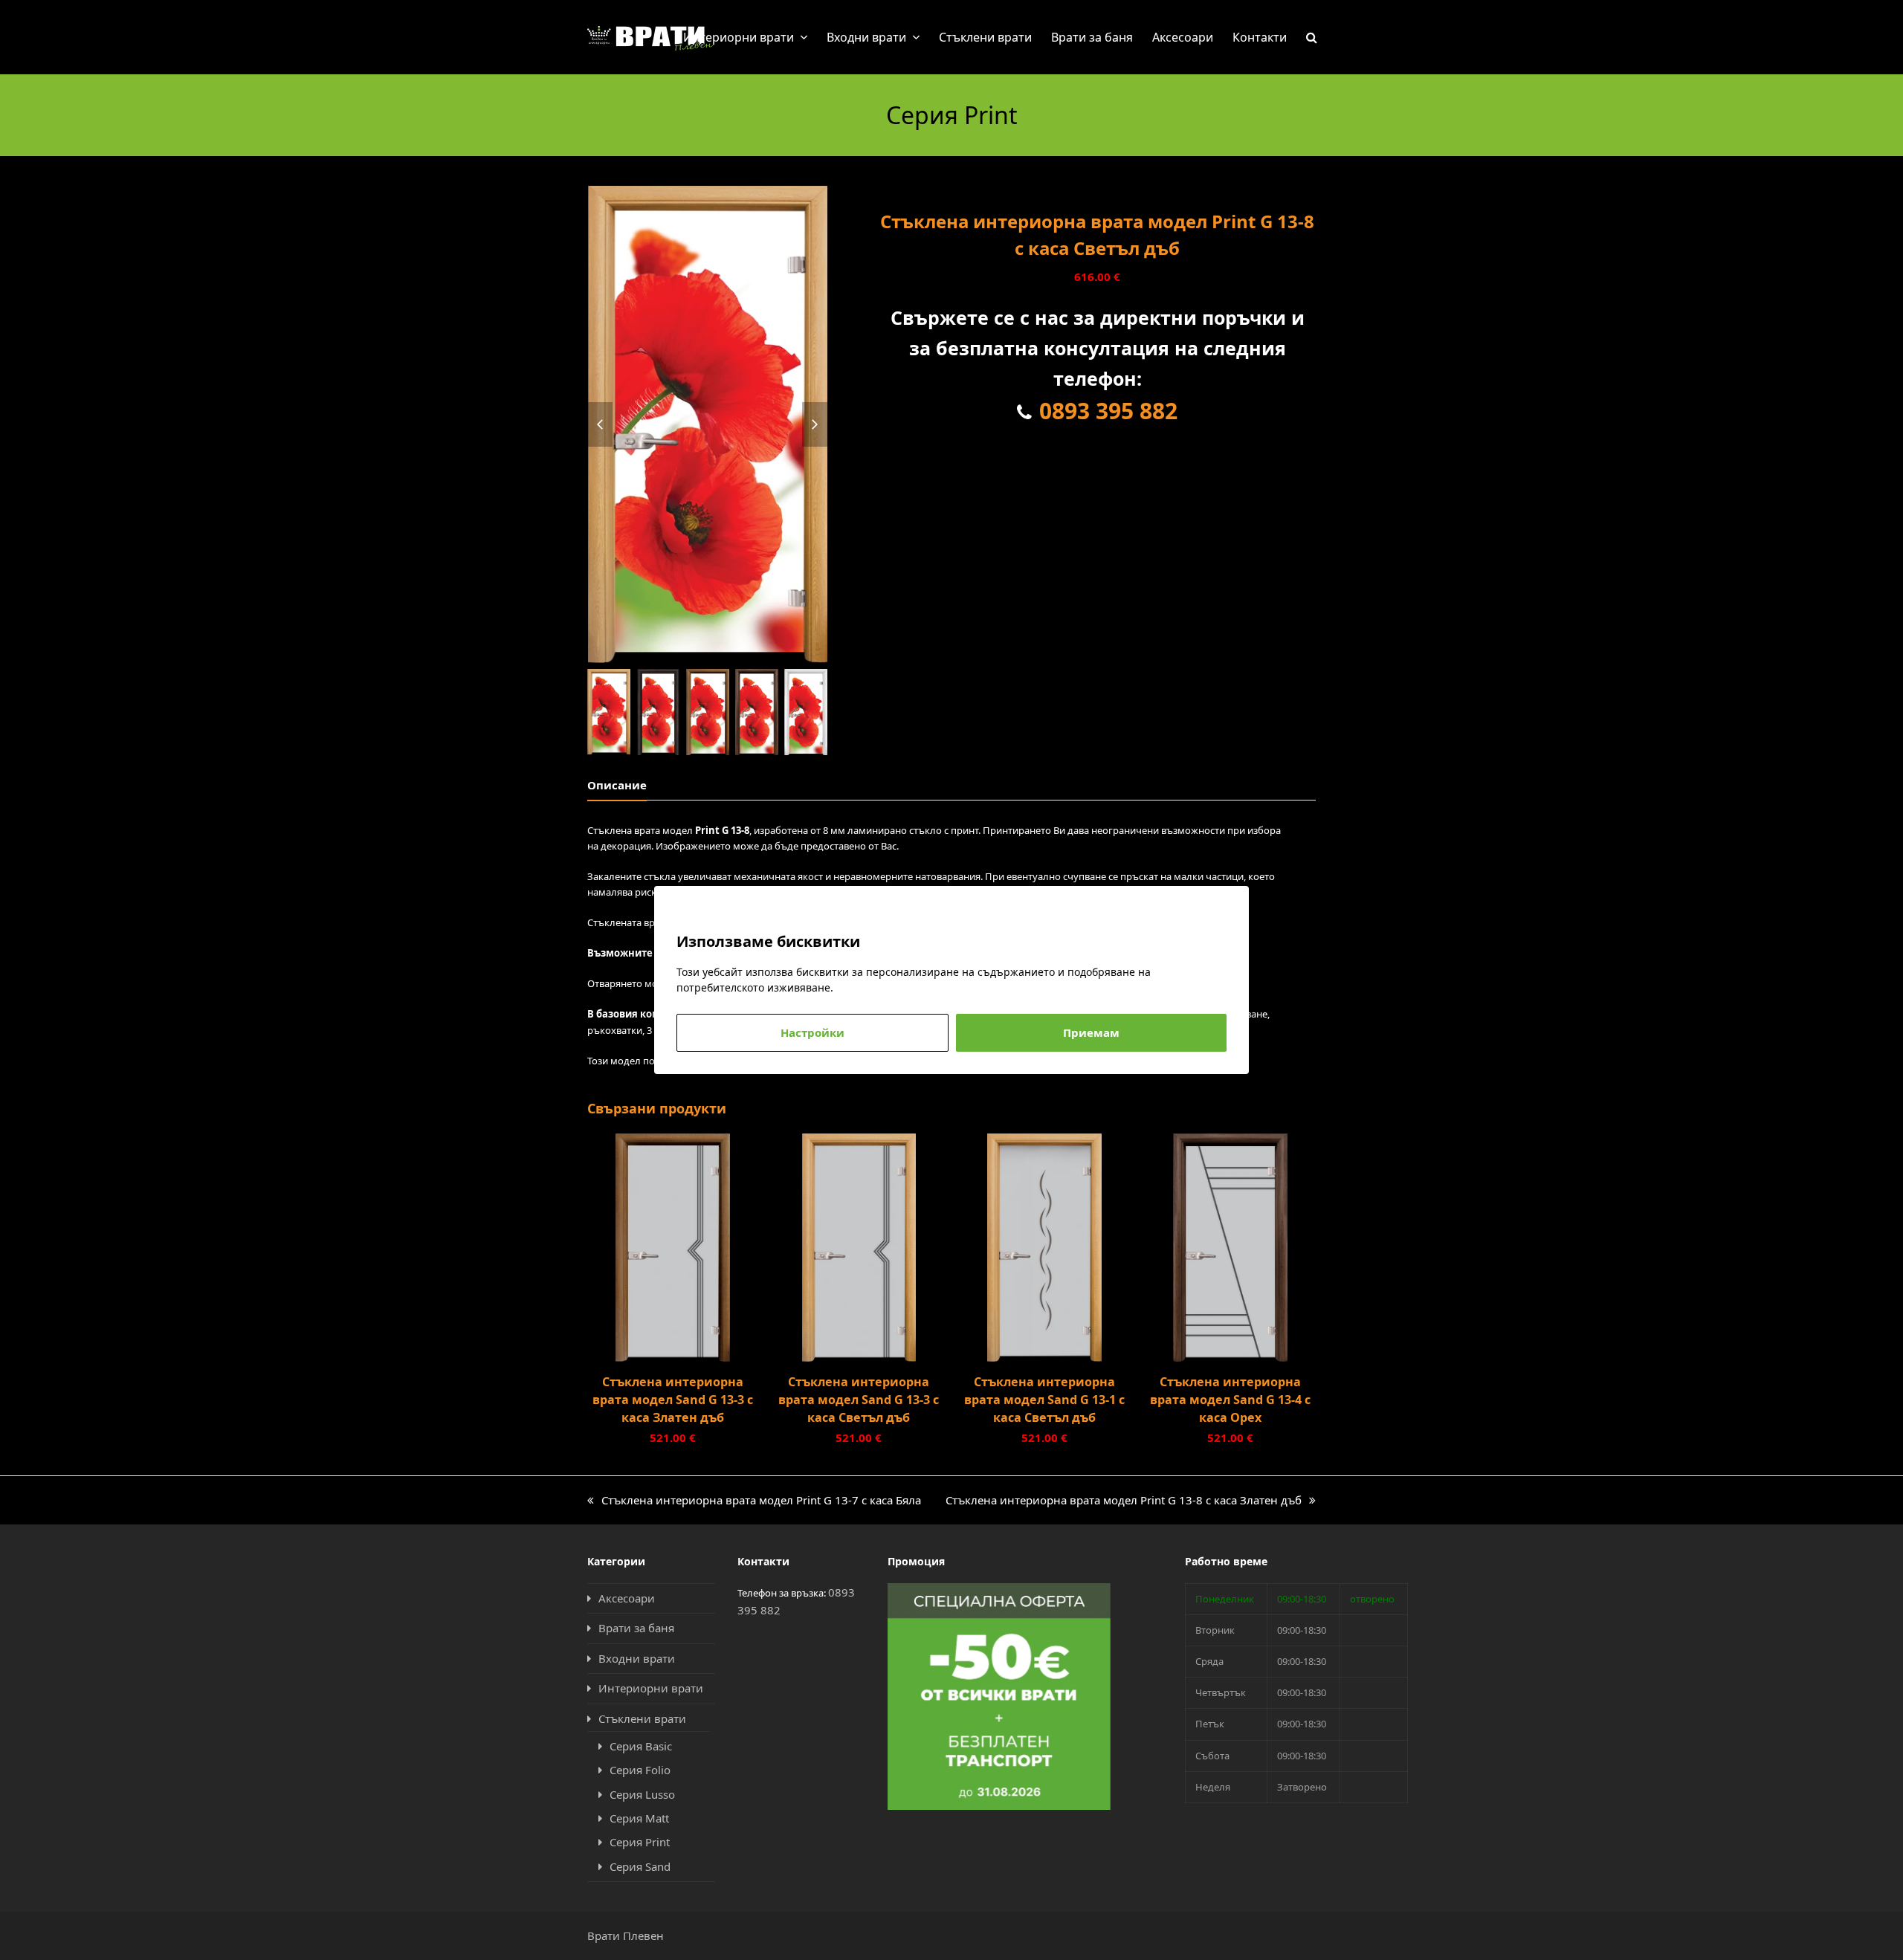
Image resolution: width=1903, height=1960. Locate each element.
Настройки (812, 1032)
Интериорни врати (651, 1688)
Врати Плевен (626, 1935)
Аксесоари (627, 1598)
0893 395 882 (1108, 411)
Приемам (1091, 1032)
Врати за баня (636, 1628)
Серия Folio (640, 1770)
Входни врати (637, 1658)
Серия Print (640, 1842)
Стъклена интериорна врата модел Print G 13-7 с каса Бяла (754, 1501)
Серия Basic (641, 1746)
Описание (617, 785)
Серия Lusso (642, 1794)
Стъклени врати (642, 1718)
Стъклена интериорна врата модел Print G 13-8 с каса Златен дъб (1124, 1501)
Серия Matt (639, 1818)
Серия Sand (640, 1866)
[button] (1312, 37)
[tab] (617, 785)
